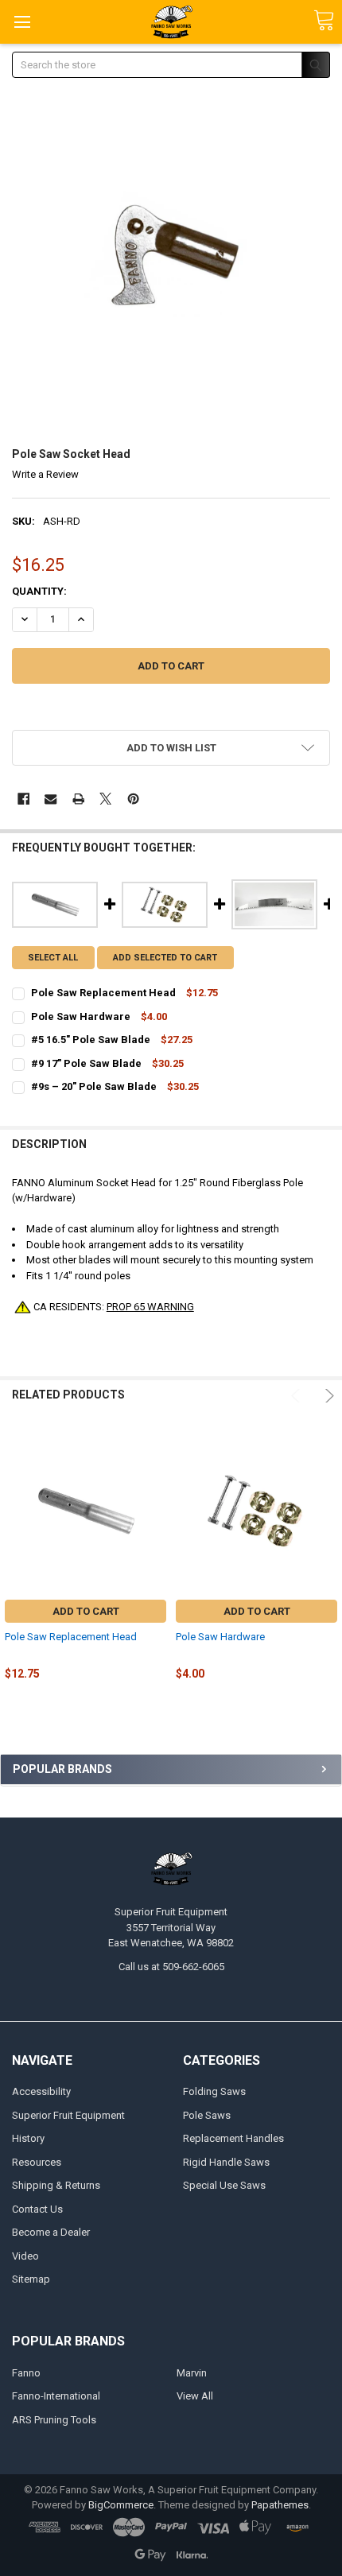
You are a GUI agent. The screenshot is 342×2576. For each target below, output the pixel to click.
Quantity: (39, 591)
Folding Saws (214, 2091)
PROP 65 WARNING (150, 1307)
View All (195, 2396)
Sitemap (31, 2279)
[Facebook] (23, 799)
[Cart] (324, 21)
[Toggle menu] (22, 22)
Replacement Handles (233, 2138)
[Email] (51, 799)
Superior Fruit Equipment (68, 2115)
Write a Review (45, 474)
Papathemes (280, 2505)
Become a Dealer (51, 2232)
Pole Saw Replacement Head (71, 1637)
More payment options (171, 710)
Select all (53, 958)
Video (25, 2256)
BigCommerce (121, 2505)
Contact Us (37, 2209)
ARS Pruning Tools (54, 2420)
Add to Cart (86, 1611)
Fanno (26, 2373)
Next (327, 1396)
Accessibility (41, 2091)
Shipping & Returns (56, 2185)
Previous (298, 1396)
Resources (37, 2162)
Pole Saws (207, 2115)
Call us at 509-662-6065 (171, 1967)
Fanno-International (56, 2396)
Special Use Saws (224, 2185)
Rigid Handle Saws (226, 2162)
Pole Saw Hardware (220, 1637)
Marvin (192, 2373)
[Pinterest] (133, 799)
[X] (105, 799)
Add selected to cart (165, 958)
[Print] (78, 799)
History (28, 2138)
